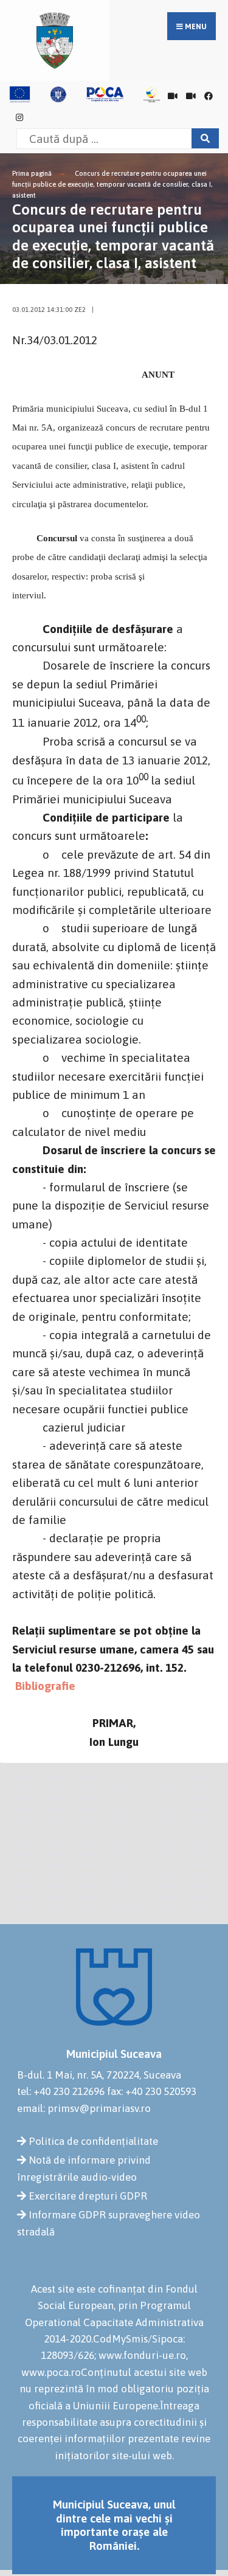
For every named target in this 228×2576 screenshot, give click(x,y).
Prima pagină (32, 173)
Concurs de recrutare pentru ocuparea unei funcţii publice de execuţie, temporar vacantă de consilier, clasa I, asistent (112, 184)
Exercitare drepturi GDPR (88, 2196)
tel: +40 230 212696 (61, 2091)
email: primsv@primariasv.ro (84, 2108)
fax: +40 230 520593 (152, 2091)
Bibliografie (44, 1686)
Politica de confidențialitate (93, 2141)
